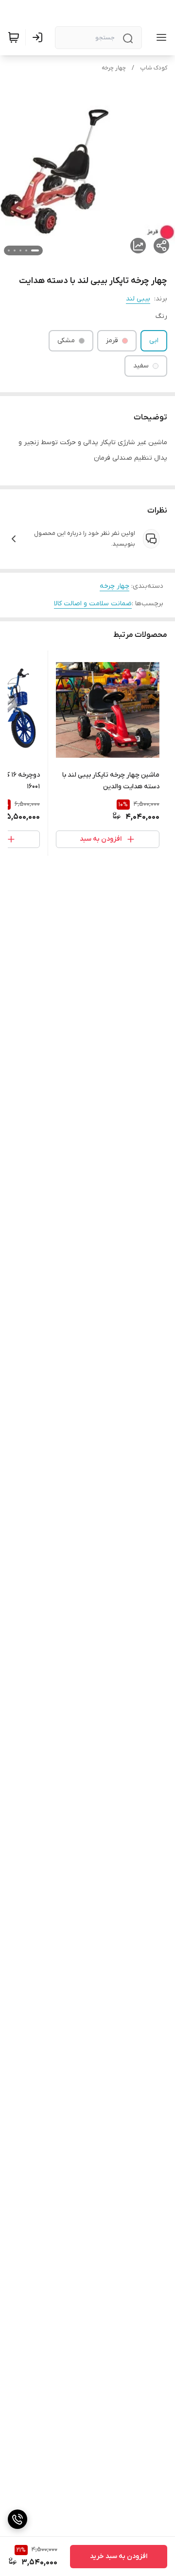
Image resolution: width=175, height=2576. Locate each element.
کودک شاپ (154, 68)
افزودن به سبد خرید (119, 2556)
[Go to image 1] (35, 250)
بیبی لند (138, 299)
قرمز (112, 341)
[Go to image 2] (26, 250)
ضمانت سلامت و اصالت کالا (93, 604)
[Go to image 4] (15, 250)
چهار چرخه (114, 68)
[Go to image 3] (20, 250)
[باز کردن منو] (159, 37)
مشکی (66, 341)
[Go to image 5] (9, 250)
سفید (141, 366)
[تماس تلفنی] (17, 2519)
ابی (154, 341)
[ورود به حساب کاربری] (39, 37)
